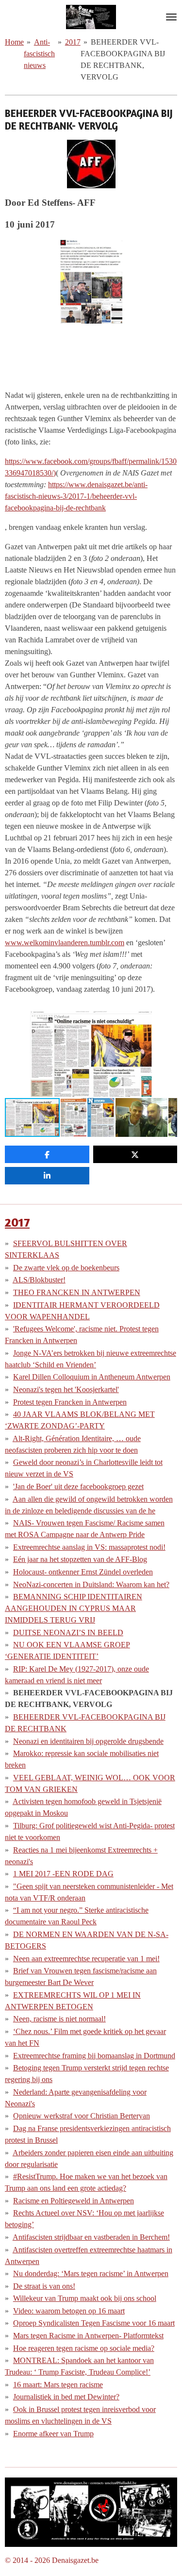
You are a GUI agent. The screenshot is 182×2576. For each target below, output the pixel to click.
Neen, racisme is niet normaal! (59, 2019)
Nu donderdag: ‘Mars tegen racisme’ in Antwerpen (91, 2273)
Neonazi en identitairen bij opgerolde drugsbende (88, 1741)
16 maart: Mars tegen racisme (58, 2385)
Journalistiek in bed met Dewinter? (66, 2397)
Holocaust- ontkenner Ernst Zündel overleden (83, 1572)
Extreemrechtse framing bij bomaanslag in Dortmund (94, 2056)
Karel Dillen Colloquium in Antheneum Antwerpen (92, 1377)
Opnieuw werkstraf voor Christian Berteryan (82, 2116)
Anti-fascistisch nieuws (39, 54)
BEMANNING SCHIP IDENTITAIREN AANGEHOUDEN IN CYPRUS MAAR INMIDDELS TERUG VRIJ (74, 1608)
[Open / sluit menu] (171, 17)
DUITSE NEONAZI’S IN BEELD (68, 1633)
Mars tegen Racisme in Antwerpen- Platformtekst (88, 2336)
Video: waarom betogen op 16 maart (69, 2311)
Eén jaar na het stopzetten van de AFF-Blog (80, 1559)
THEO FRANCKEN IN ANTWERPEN (77, 1292)
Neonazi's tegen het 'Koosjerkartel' (66, 1389)
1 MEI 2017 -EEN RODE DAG (63, 1874)
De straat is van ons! (44, 2286)
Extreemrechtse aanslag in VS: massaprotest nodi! (89, 1547)
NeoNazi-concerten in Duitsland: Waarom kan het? (91, 1584)
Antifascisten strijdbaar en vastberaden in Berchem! (91, 2237)
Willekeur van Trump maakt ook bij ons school (85, 2298)
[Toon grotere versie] (91, 2512)
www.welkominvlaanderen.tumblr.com (65, 943)
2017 (73, 42)
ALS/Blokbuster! (39, 1280)
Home (14, 42)
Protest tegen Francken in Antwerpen (70, 1402)
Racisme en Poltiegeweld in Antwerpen (74, 2201)
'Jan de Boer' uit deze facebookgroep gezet (78, 1486)
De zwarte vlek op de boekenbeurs (66, 1268)
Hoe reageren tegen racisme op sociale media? (84, 2348)
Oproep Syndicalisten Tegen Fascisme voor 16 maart (94, 2323)
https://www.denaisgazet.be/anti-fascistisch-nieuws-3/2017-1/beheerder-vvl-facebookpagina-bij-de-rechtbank (76, 496)
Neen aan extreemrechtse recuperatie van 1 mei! (86, 1959)
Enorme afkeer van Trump (53, 2434)
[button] (168, 1019)
